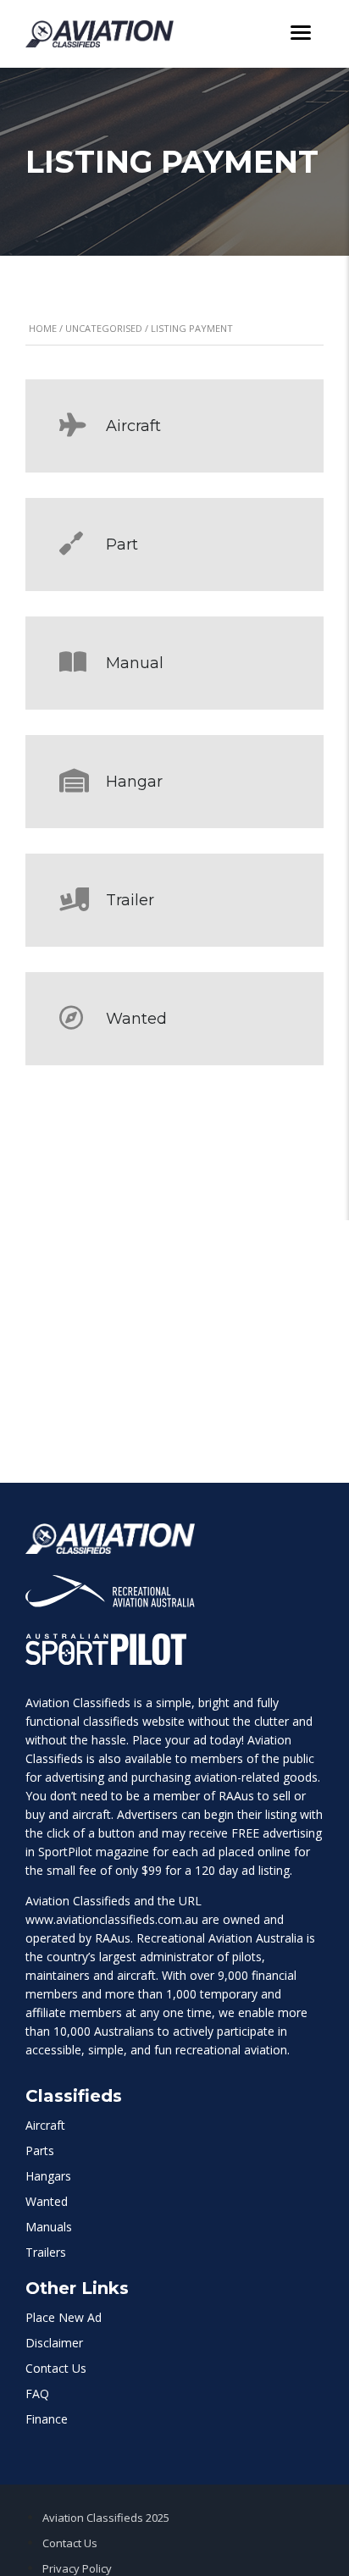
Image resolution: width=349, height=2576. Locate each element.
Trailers (46, 2252)
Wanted (47, 2201)
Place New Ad (64, 2317)
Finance (47, 2419)
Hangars (48, 2176)
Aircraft (45, 2125)
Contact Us (56, 2368)
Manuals (49, 2227)
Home (43, 328)
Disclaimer (54, 2343)
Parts (40, 2150)
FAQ (37, 2394)
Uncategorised (104, 328)
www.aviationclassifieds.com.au (112, 1919)
